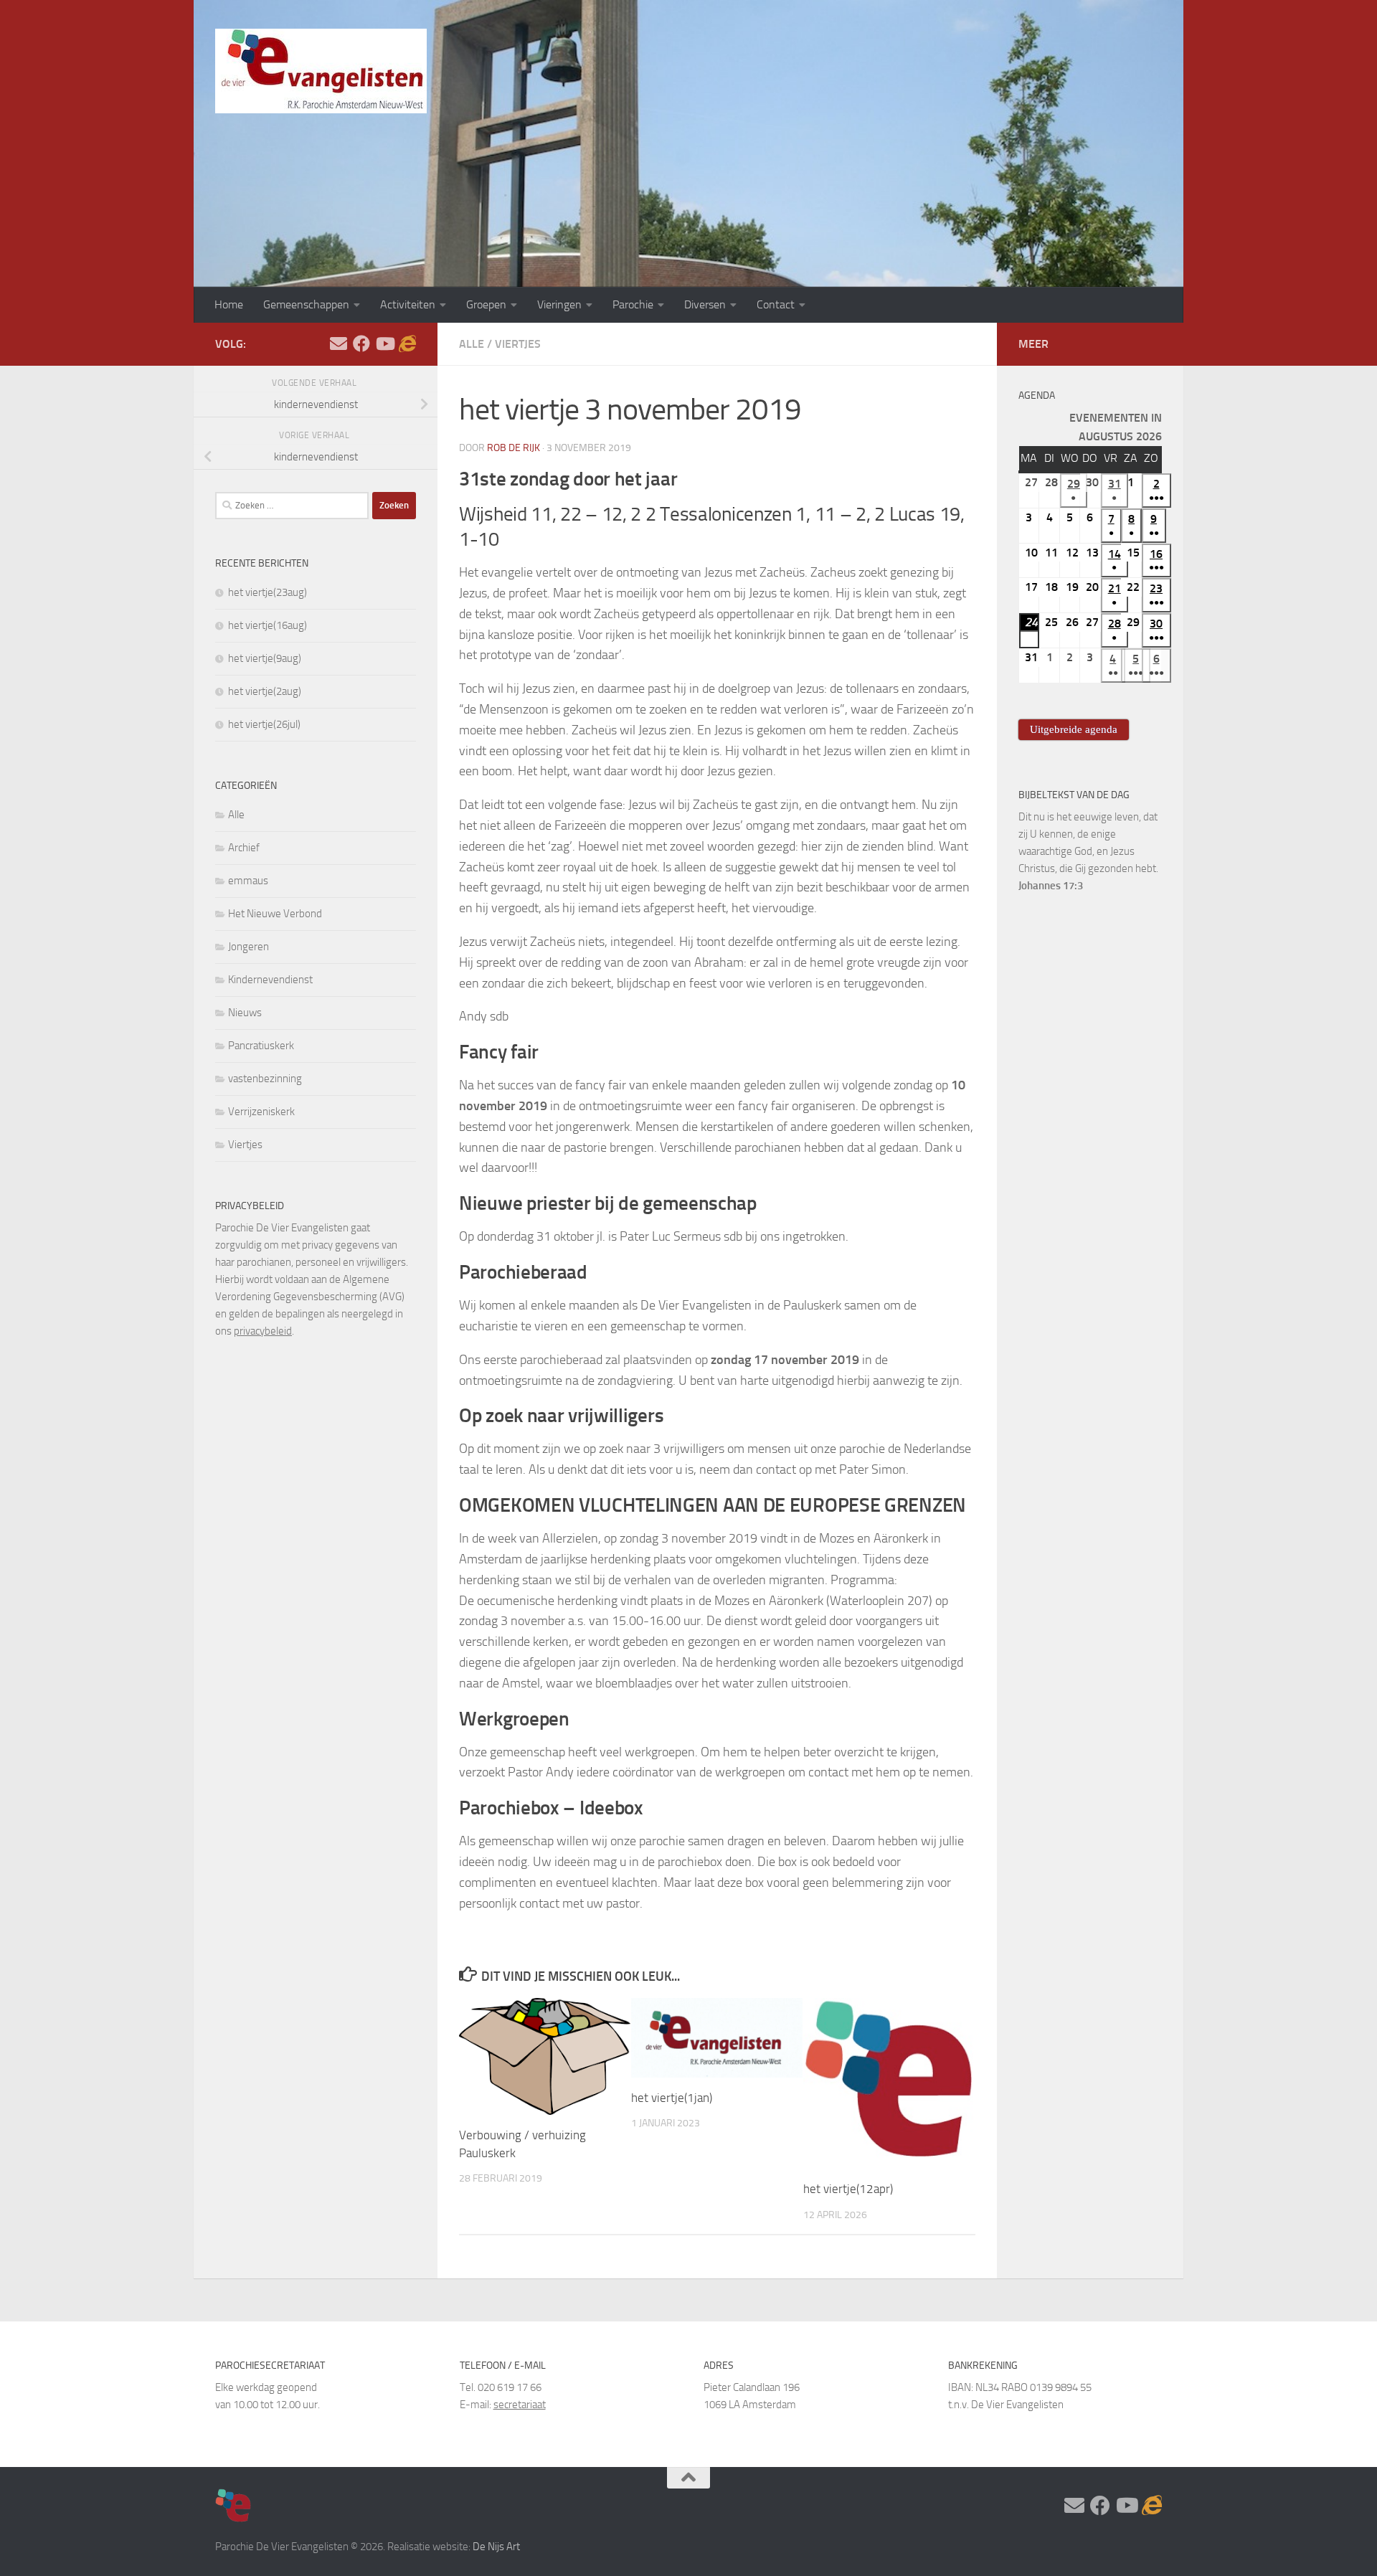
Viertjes (518, 344)
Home (229, 304)
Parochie (633, 304)
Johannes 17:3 (1051, 886)
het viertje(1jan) (672, 2098)
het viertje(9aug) (265, 658)
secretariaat (520, 2405)
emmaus (248, 881)
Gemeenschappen (306, 304)
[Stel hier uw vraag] (339, 344)
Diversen (705, 304)
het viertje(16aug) (268, 625)
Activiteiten (408, 304)
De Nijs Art (496, 2547)
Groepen (486, 304)
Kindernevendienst (270, 980)
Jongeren (249, 947)
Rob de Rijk (514, 448)
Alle (472, 344)
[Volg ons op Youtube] (384, 344)
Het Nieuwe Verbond (275, 914)
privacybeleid (263, 1331)
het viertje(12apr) (848, 2189)
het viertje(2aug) (265, 691)
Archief (244, 848)
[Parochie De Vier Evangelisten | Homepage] (321, 71)
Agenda (1037, 396)
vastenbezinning (265, 1079)
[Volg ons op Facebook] (361, 344)
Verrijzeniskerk (261, 1112)
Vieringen (559, 304)
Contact (776, 304)
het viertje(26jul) (264, 724)
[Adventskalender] (407, 344)
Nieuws (245, 1013)
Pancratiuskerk (261, 1046)
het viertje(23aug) (268, 592)
